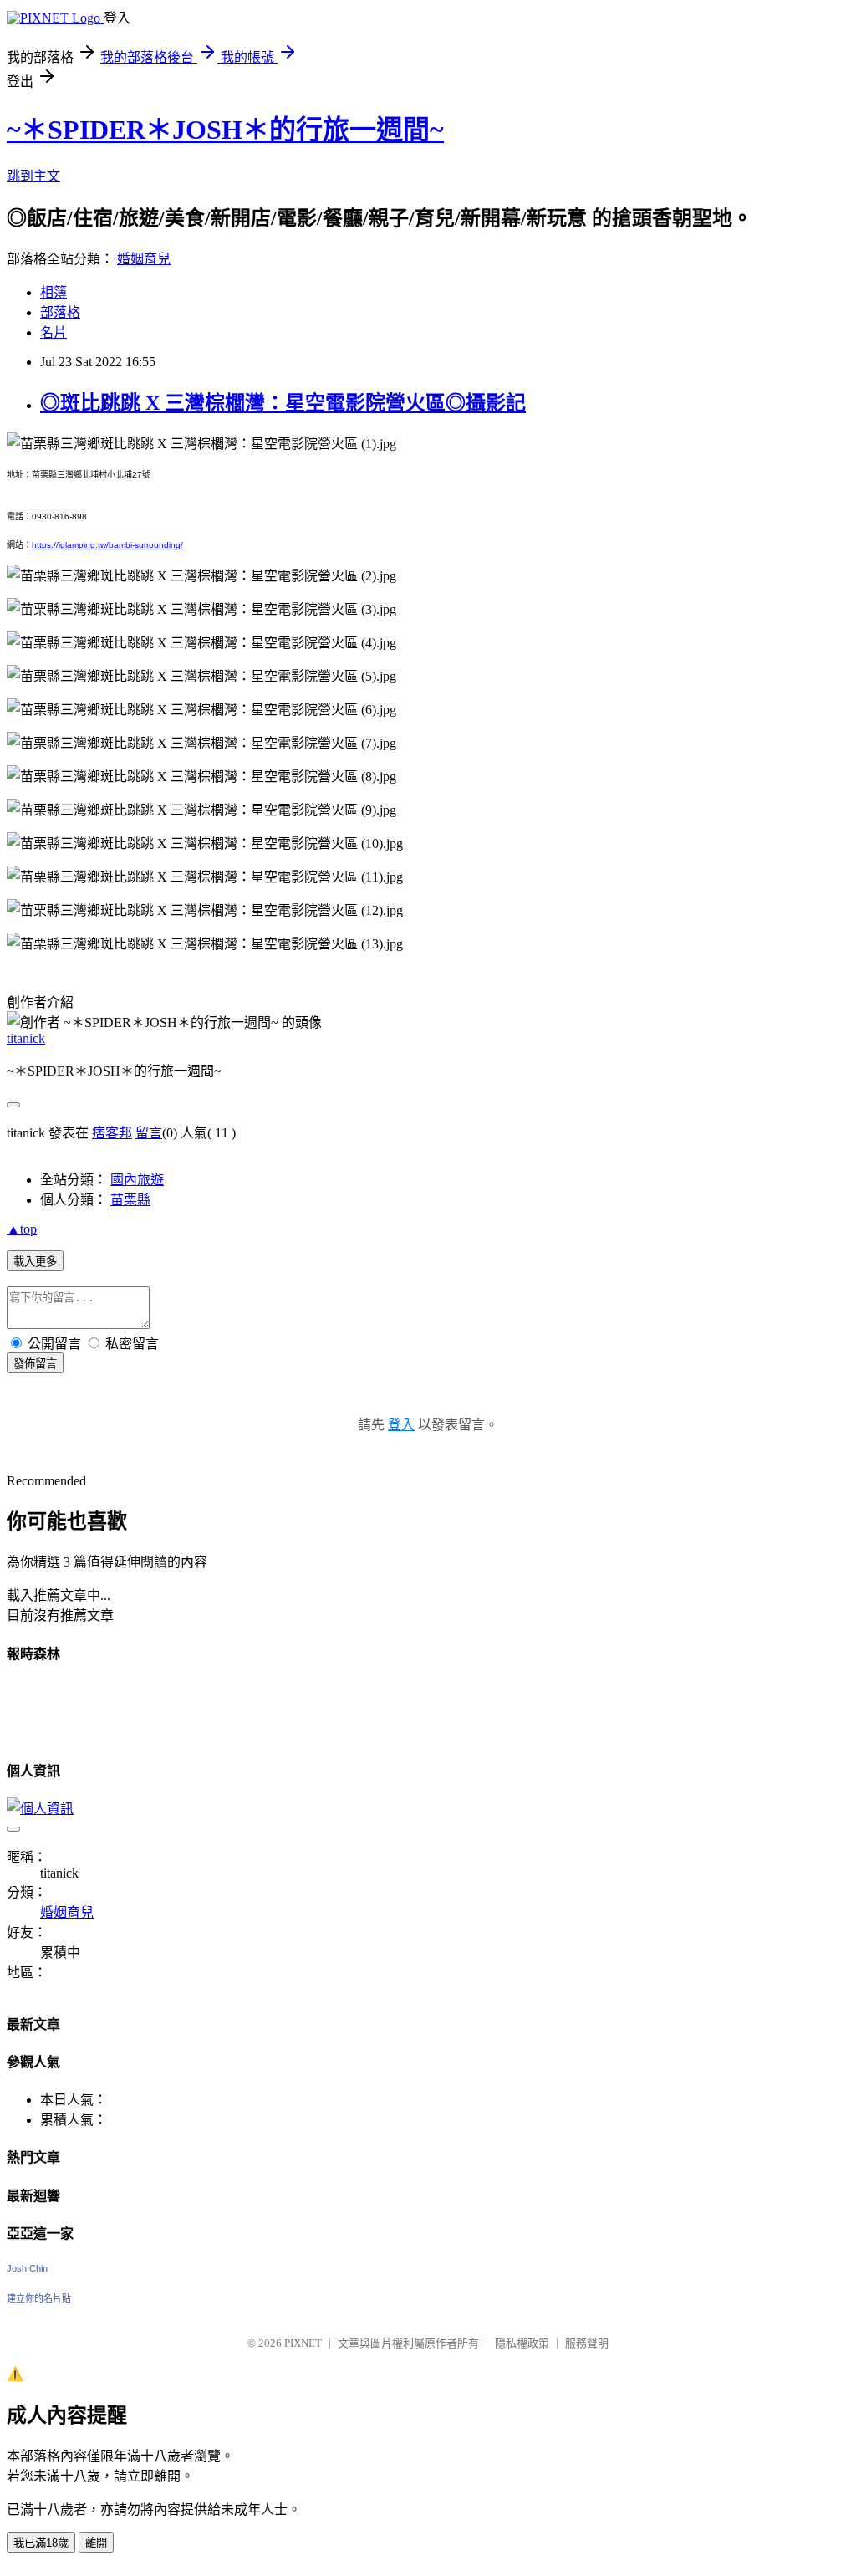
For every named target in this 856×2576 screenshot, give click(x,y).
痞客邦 (112, 1133)
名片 (53, 332)
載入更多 (35, 1262)
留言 (149, 1133)
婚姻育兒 (144, 259)
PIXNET (303, 2343)
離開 (96, 2543)
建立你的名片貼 (39, 2298)
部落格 (60, 312)
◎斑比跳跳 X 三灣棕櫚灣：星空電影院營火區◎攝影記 (283, 403)
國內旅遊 (137, 1180)
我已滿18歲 (41, 2543)
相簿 (53, 292)
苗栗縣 (130, 1200)
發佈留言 (35, 1364)
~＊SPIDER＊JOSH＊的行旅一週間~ (225, 130)
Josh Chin (27, 2268)
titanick (26, 1038)
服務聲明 (587, 2343)
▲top (22, 1229)
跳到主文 (33, 176)
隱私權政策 (522, 2343)
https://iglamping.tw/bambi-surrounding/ (107, 545)
